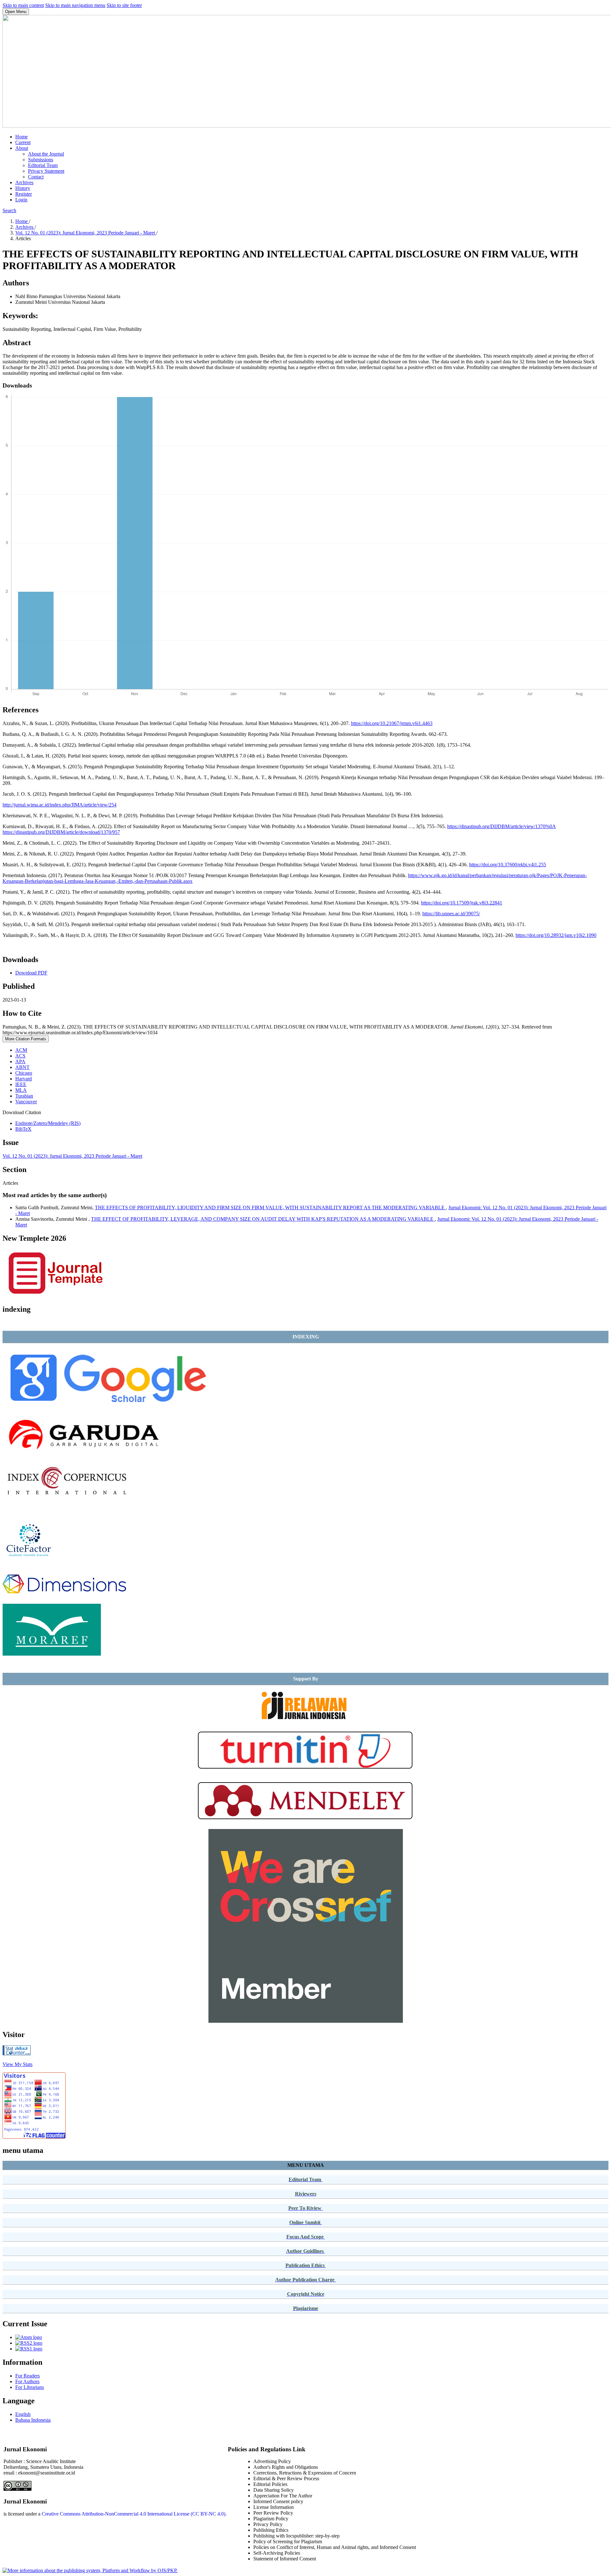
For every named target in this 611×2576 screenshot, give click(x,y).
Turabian (24, 1096)
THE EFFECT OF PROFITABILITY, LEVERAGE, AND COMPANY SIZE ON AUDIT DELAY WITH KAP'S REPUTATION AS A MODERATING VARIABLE (263, 1219)
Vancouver (26, 1102)
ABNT (22, 1067)
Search (9, 210)
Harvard (24, 1079)
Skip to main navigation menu (75, 5)
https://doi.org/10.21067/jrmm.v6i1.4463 (392, 723)
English (23, 2414)
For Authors (27, 2381)
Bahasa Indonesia (33, 2420)
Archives (24, 182)
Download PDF (31, 973)
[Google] (107, 1406)
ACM (21, 1050)
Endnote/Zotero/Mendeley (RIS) (48, 1123)
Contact (36, 177)
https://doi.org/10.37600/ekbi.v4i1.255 (508, 865)
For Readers (28, 2376)
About (22, 148)
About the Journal (46, 154)
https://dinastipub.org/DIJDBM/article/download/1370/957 (61, 832)
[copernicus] (67, 1503)
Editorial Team (43, 165)
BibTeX (23, 1129)
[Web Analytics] (17, 2053)
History (23, 188)
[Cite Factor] (31, 1560)
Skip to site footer (124, 5)
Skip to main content (23, 5)
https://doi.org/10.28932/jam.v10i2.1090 (556, 935)
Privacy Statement (46, 171)
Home (21, 137)
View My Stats (18, 2064)
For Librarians (30, 2387)
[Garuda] (84, 1457)
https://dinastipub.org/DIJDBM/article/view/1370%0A (501, 826)
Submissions (41, 160)
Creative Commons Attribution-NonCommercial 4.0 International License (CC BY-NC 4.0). (134, 2514)
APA (20, 1061)
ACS (20, 1056)
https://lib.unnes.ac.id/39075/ (451, 914)
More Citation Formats (26, 1039)
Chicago (24, 1073)
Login (21, 200)
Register (24, 194)
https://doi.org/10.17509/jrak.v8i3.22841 (462, 903)
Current (23, 142)
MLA (21, 1090)
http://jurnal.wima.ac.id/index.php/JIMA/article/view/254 (60, 805)
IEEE (21, 1084)
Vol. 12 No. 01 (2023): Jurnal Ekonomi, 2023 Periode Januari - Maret (86, 233)
